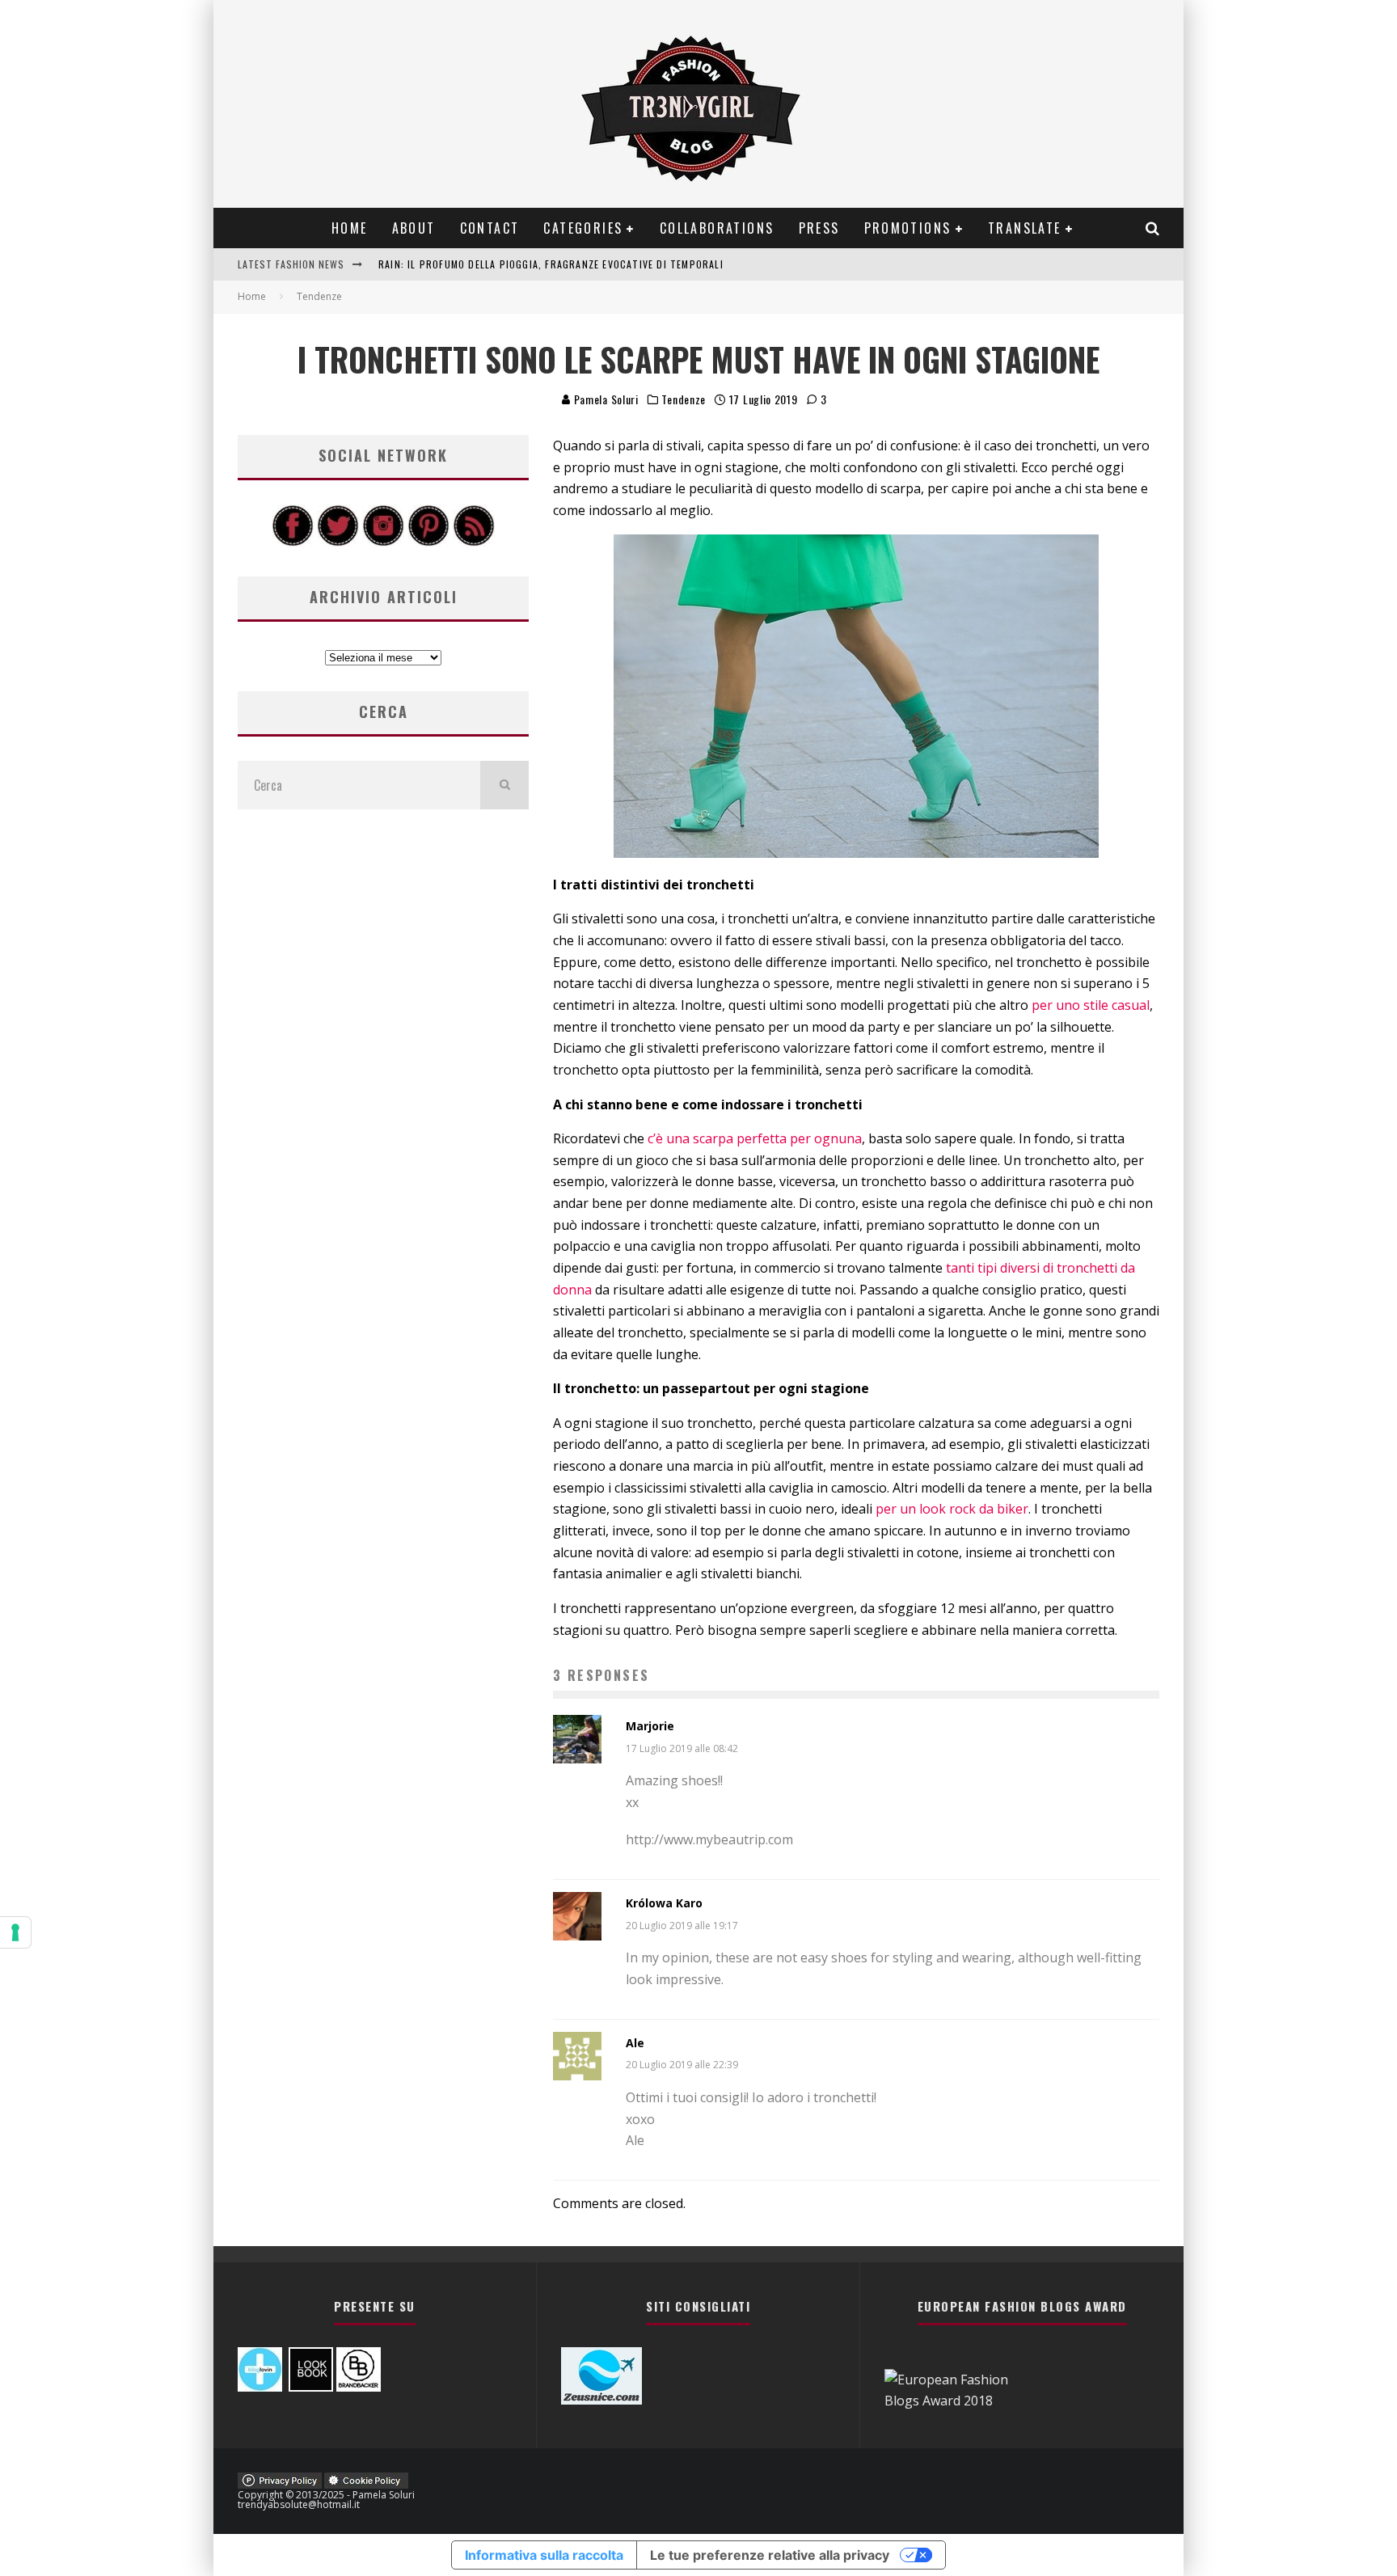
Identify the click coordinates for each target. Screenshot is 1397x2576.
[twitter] (338, 542)
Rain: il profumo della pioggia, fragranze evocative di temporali (551, 264)
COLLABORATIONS (717, 228)
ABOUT (414, 228)
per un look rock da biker (952, 1509)
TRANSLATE (1025, 228)
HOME (350, 228)
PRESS (819, 228)
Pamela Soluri (605, 399)
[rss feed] (474, 542)
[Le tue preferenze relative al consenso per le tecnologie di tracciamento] (15, 1932)
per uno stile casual (1091, 1005)
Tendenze (684, 399)
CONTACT (490, 228)
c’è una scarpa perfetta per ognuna (755, 1138)
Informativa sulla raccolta (544, 2555)
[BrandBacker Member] (359, 2387)
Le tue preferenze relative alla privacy (770, 2555)
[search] (504, 785)
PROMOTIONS (908, 228)
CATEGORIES (583, 228)
